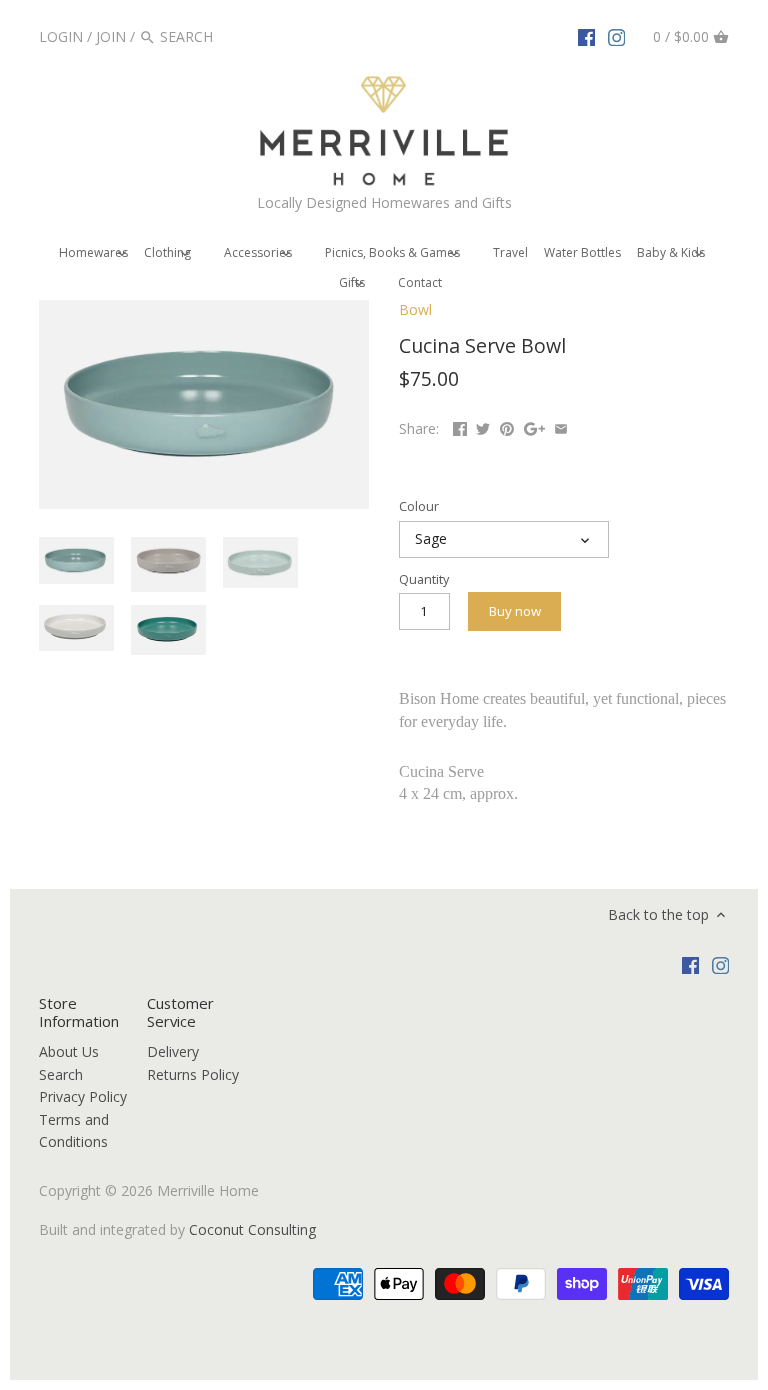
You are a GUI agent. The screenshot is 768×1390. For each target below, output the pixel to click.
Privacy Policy (83, 1096)
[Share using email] (561, 426)
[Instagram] (617, 36)
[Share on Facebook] (460, 426)
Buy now (515, 611)
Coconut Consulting (252, 1229)
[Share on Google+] (534, 426)
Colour (419, 506)
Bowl (415, 309)
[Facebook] (587, 36)
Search (61, 1074)
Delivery (173, 1051)
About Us (69, 1051)
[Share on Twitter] (483, 426)
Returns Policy (193, 1074)
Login (61, 36)
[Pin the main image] (507, 426)
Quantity (424, 579)
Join (111, 36)
